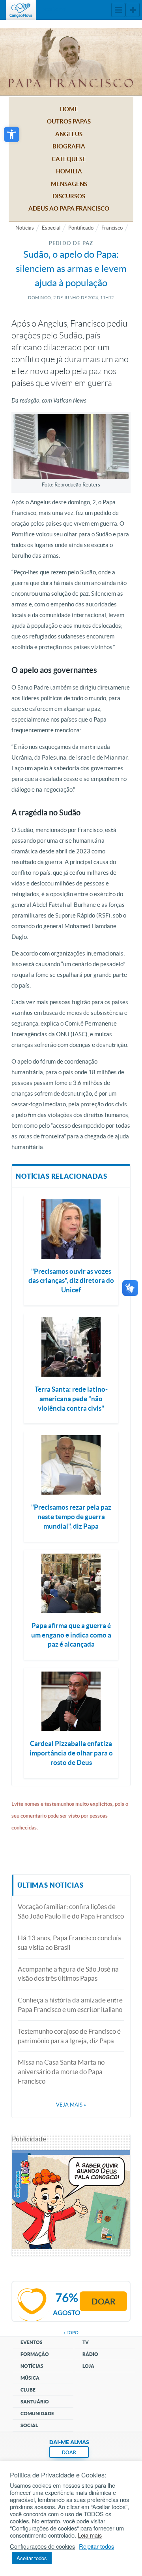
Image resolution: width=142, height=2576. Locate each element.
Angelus (69, 134)
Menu (118, 10)
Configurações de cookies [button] (42, 2546)
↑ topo (71, 2333)
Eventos (32, 2342)
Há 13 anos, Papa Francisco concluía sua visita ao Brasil (69, 1942)
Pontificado (81, 228)
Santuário (35, 2402)
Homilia (69, 171)
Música (30, 2378)
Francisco (112, 228)
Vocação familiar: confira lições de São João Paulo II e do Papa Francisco (71, 1911)
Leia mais (90, 2535)
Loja (88, 2366)
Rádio (90, 2354)
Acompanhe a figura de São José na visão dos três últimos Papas (68, 1974)
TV (86, 2342)
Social (29, 2425)
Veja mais (71, 2105)
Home (69, 109)
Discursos (69, 196)
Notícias (25, 228)
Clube (28, 2390)
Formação (35, 2354)
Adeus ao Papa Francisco (69, 208)
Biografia (69, 146)
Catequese (69, 159)
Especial (51, 228)
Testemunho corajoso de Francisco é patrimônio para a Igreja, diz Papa (69, 2036)
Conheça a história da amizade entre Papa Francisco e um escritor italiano (70, 2005)
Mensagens (69, 184)
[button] (12, 134)
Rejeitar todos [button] (96, 2546)
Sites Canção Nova (133, 10)
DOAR (69, 2452)
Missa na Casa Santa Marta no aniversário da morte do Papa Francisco (61, 2072)
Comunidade (37, 2414)
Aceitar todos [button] (32, 2558)
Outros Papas (69, 121)
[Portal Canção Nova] (21, 10)
